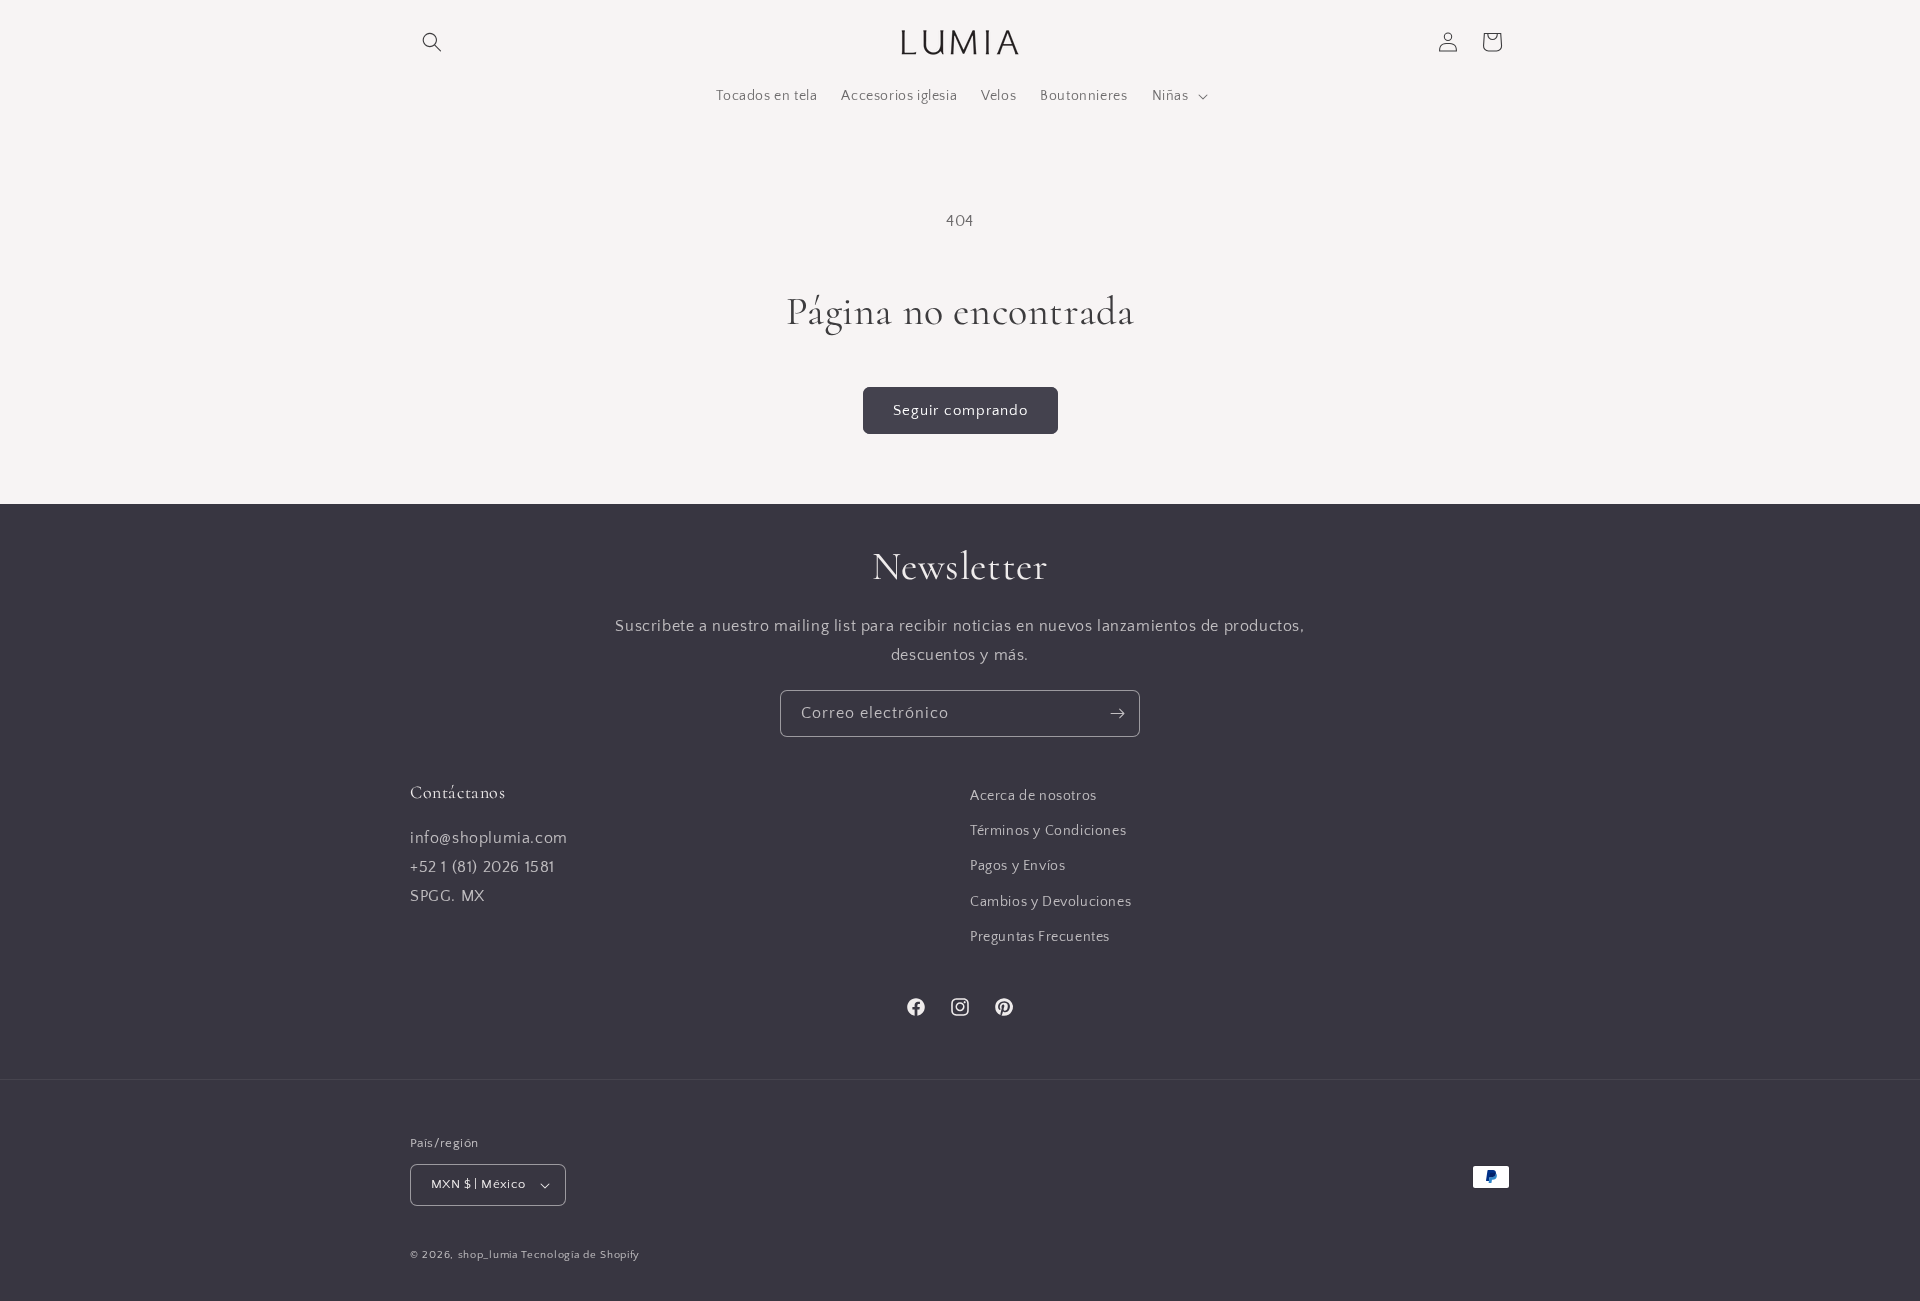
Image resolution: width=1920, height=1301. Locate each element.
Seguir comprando (960, 410)
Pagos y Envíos (1017, 867)
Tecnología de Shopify (580, 1255)
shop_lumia (488, 1255)
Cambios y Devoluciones (1050, 902)
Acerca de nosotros (1033, 796)
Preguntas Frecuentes (1040, 937)
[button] (432, 42)
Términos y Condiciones (1048, 831)
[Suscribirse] (1117, 713)
